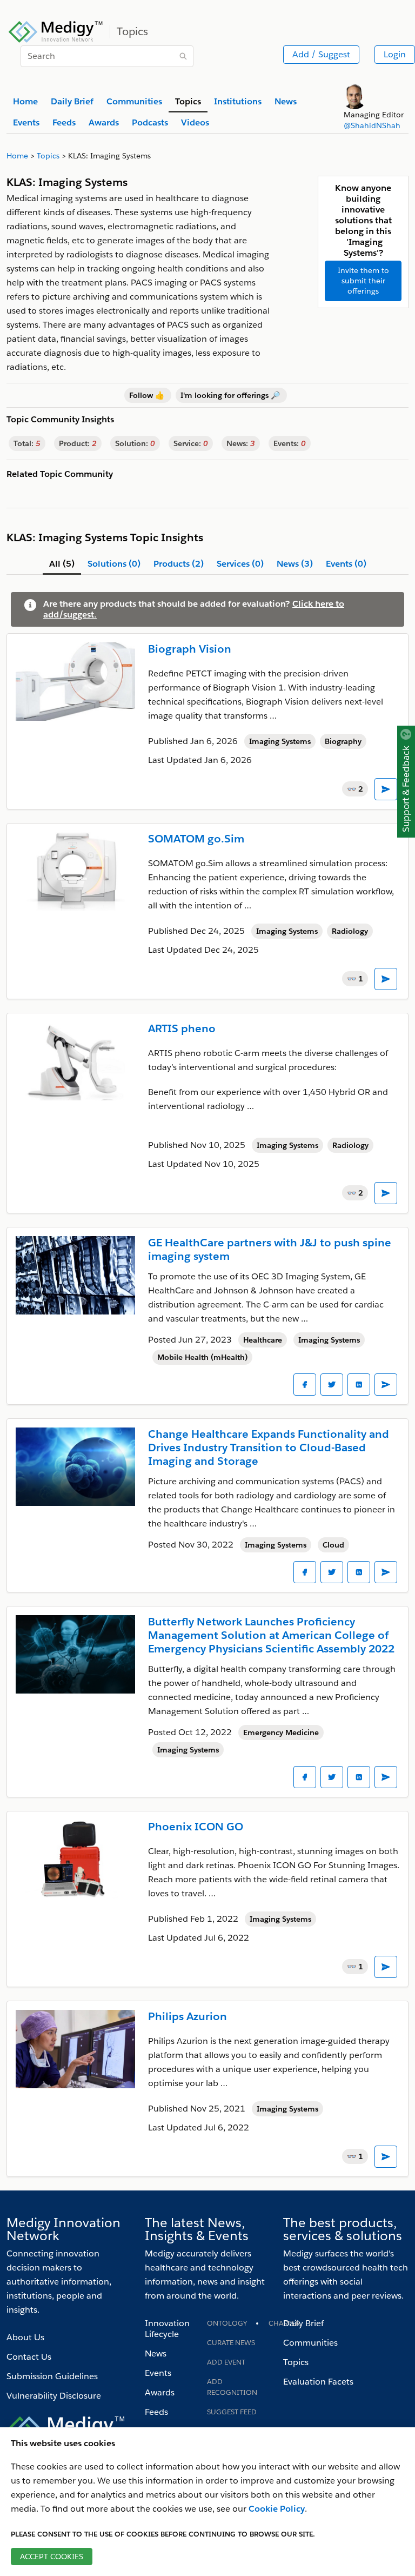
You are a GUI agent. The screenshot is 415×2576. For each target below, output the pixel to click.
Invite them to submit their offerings (363, 281)
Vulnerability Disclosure (54, 2396)
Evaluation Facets (318, 2382)
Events (158, 2373)
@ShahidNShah (372, 125)
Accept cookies (52, 2557)
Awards (160, 2392)
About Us (25, 2337)
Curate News (231, 2343)
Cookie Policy (277, 2509)
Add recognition (232, 2387)
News (156, 2353)
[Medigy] (56, 30)
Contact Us (29, 2357)
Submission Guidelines (52, 2376)
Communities (310, 2343)
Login (395, 54)
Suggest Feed (232, 2412)
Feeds (156, 2412)
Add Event (226, 2362)
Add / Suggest (321, 54)
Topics (296, 2362)
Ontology (227, 2323)
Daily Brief (303, 2323)
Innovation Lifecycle (167, 2329)
